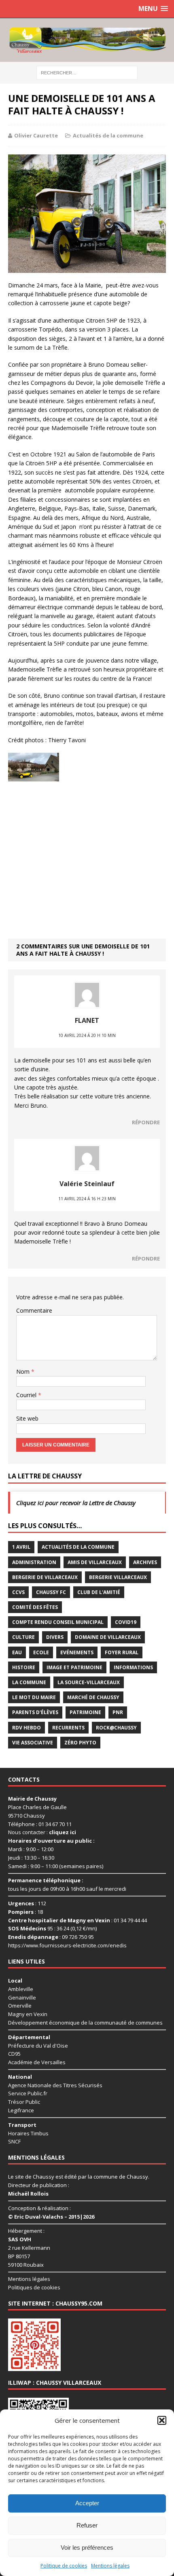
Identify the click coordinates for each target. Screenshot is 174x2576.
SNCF (14, 2141)
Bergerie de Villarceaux (45, 1577)
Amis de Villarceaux (95, 1562)
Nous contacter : (42, 1832)
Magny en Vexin (28, 2014)
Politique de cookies (64, 2566)
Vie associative (33, 1743)
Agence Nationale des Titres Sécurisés (55, 2085)
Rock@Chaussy (116, 1728)
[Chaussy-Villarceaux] (87, 40)
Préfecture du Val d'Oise (38, 2045)
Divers (55, 1637)
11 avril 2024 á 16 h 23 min (87, 1199)
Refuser (87, 2525)
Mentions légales (110, 2566)
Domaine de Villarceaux (108, 1637)
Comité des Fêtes (35, 1607)
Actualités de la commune (108, 135)
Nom (24, 1371)
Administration (34, 1562)
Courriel (27, 1395)
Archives (145, 1562)
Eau (17, 1652)
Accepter (87, 2503)
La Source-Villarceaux (89, 1682)
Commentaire (34, 1310)
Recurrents (68, 1728)
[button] (162, 2420)
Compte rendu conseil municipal (58, 1622)
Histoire (24, 1667)
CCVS (18, 1592)
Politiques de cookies (34, 2287)
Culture (23, 1637)
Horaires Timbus (28, 2133)
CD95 (14, 2054)
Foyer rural (122, 1652)
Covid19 (126, 1622)
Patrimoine (85, 1712)
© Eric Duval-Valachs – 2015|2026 (51, 2217)
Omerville (20, 2006)
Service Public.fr (28, 2093)
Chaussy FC (51, 1592)
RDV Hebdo (27, 1728)
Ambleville (21, 1989)
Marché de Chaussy (93, 1697)
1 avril (21, 1547)
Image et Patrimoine (74, 1667)
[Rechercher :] (87, 72)
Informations (133, 1667)
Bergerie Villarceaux (118, 1577)
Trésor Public (24, 2102)
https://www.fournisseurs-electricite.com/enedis (67, 1945)
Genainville (22, 1997)
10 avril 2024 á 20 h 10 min (87, 1035)
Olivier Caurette (36, 135)
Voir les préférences (87, 2547)
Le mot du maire (34, 1697)
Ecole (41, 1652)
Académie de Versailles (37, 2062)
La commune (29, 1682)
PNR (118, 1712)
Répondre (146, 1122)
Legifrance (21, 2110)
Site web (27, 1418)
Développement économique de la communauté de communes (85, 2023)
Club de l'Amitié (99, 1592)
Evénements (77, 1652)
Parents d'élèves (35, 1712)
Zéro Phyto (80, 1743)
